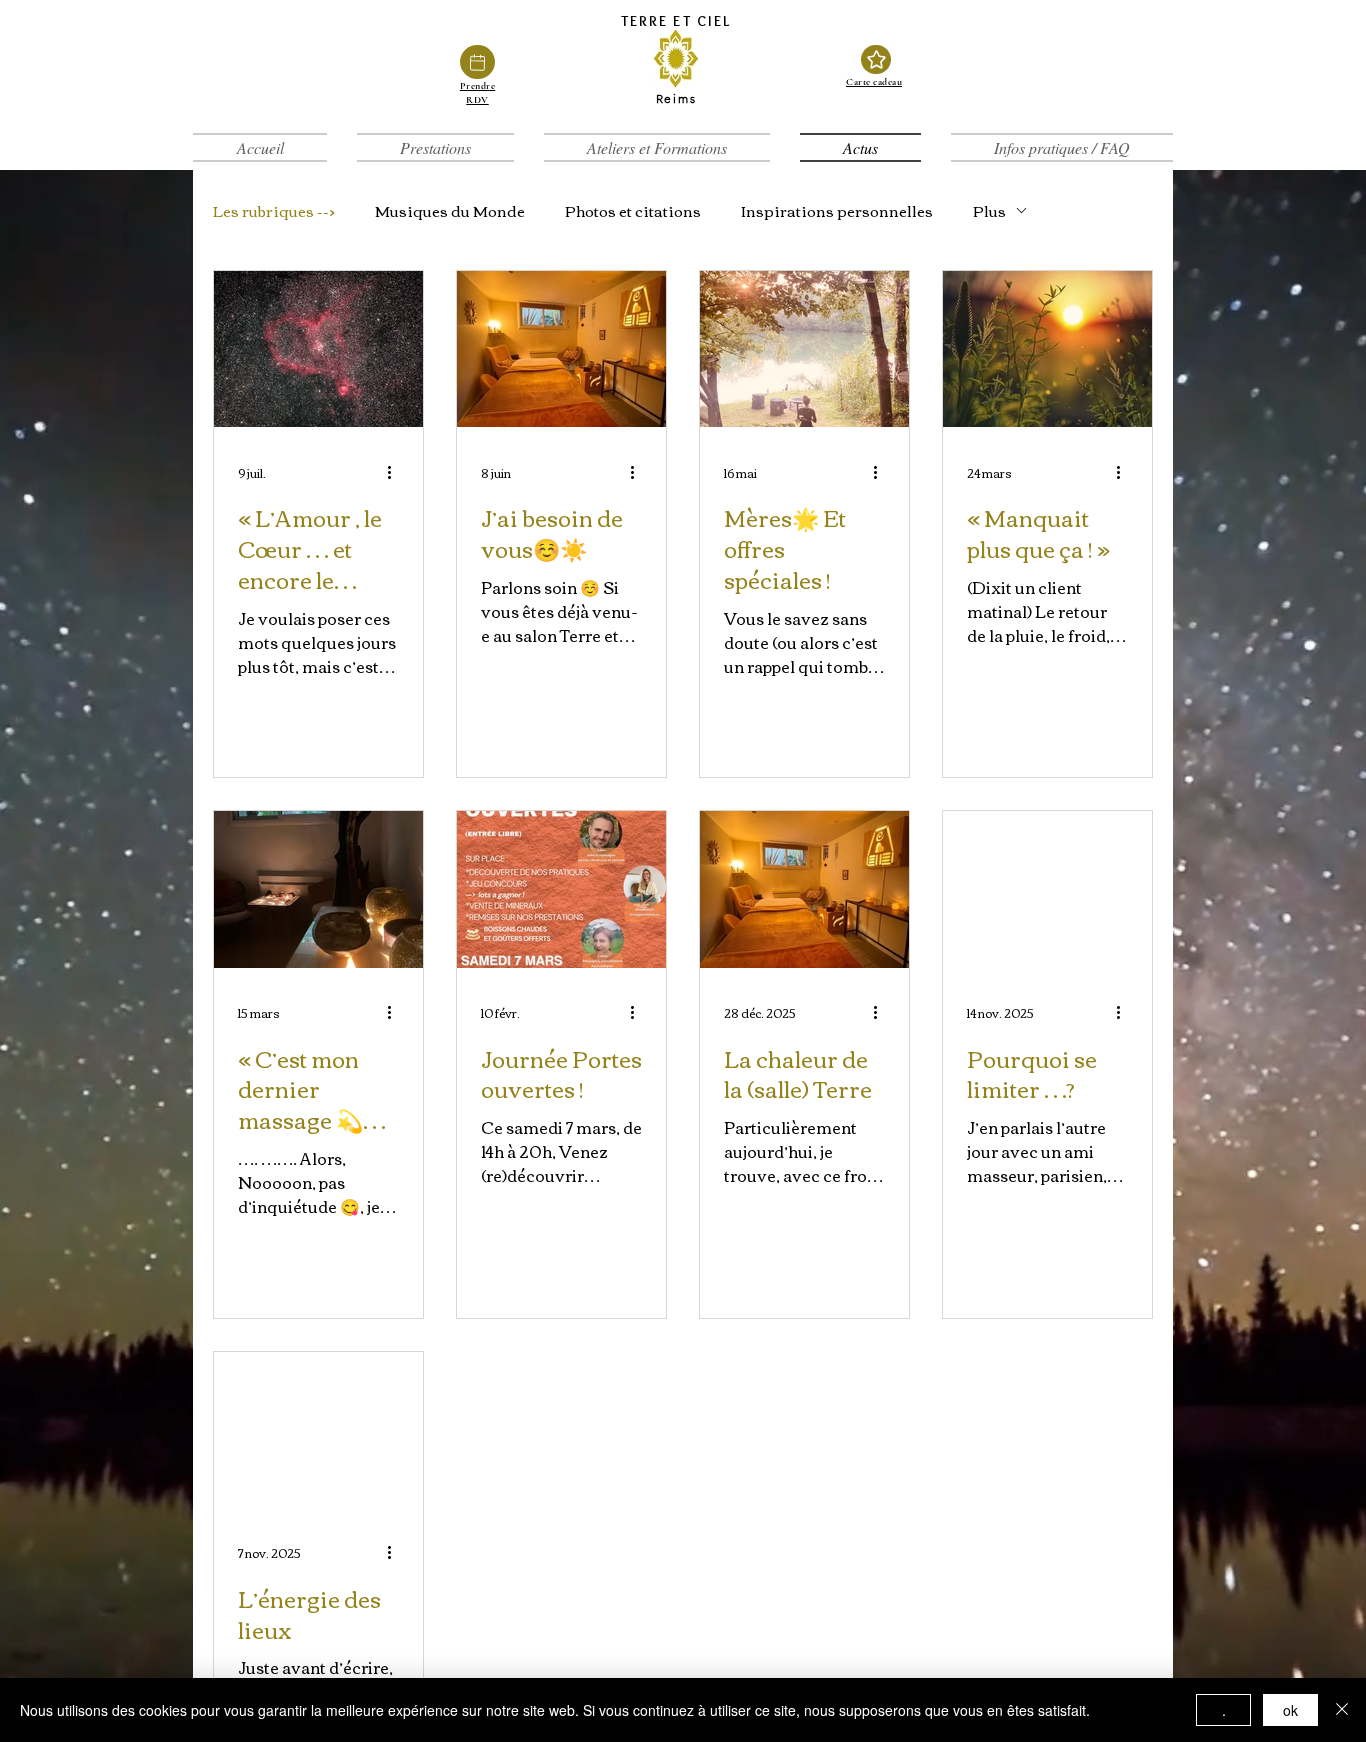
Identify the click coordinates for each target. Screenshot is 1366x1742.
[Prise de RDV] (477, 62)
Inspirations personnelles (837, 210)
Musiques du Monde (450, 210)
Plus (989, 210)
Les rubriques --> (274, 210)
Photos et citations (633, 210)
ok (1290, 1710)
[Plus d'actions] (396, 472)
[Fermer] (1342, 1710)
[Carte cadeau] (876, 60)
